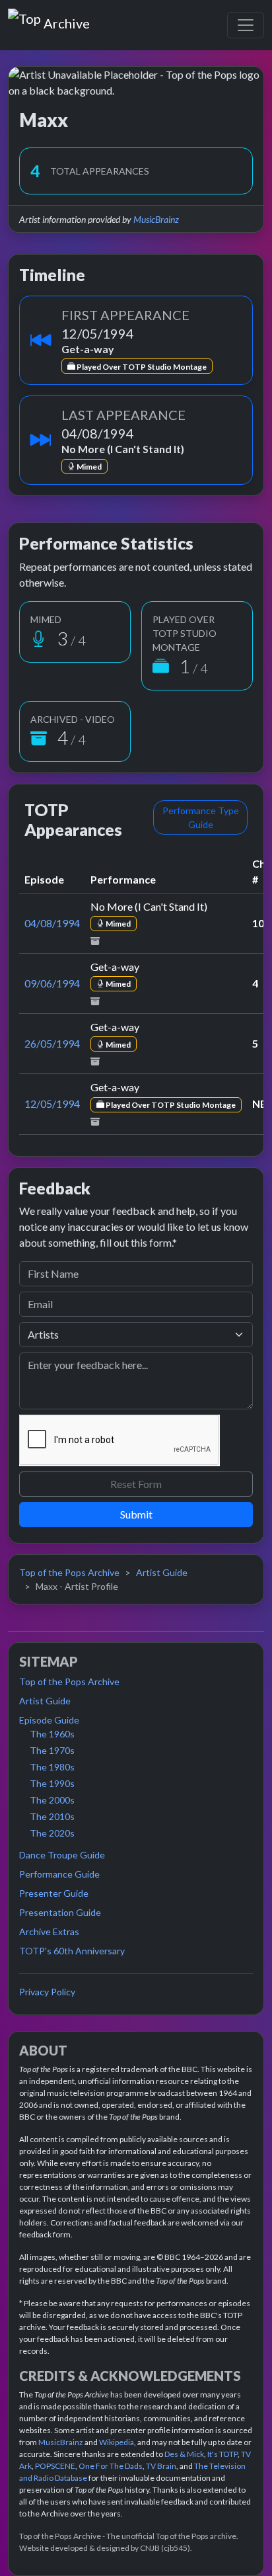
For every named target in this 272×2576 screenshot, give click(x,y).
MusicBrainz (156, 219)
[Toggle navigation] (246, 25)
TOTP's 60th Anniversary (72, 1951)
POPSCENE (55, 2466)
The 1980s (52, 1767)
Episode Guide (49, 1720)
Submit (136, 1514)
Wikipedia (117, 2442)
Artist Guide (162, 1572)
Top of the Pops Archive (69, 1572)
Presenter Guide (54, 1893)
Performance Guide (59, 1874)
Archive (66, 21)
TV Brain (161, 2466)
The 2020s (52, 1833)
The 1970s (52, 1750)
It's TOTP (222, 2454)
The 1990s (52, 1783)
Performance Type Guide (201, 817)
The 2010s (52, 1816)
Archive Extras (49, 1932)
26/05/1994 (52, 1043)
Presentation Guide (60, 1912)
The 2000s (52, 1800)
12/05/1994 (52, 1103)
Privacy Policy (47, 1992)
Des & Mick (184, 2454)
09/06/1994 (52, 983)
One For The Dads (111, 2466)
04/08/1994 (52, 923)
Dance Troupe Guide (62, 1855)
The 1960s (52, 1734)
